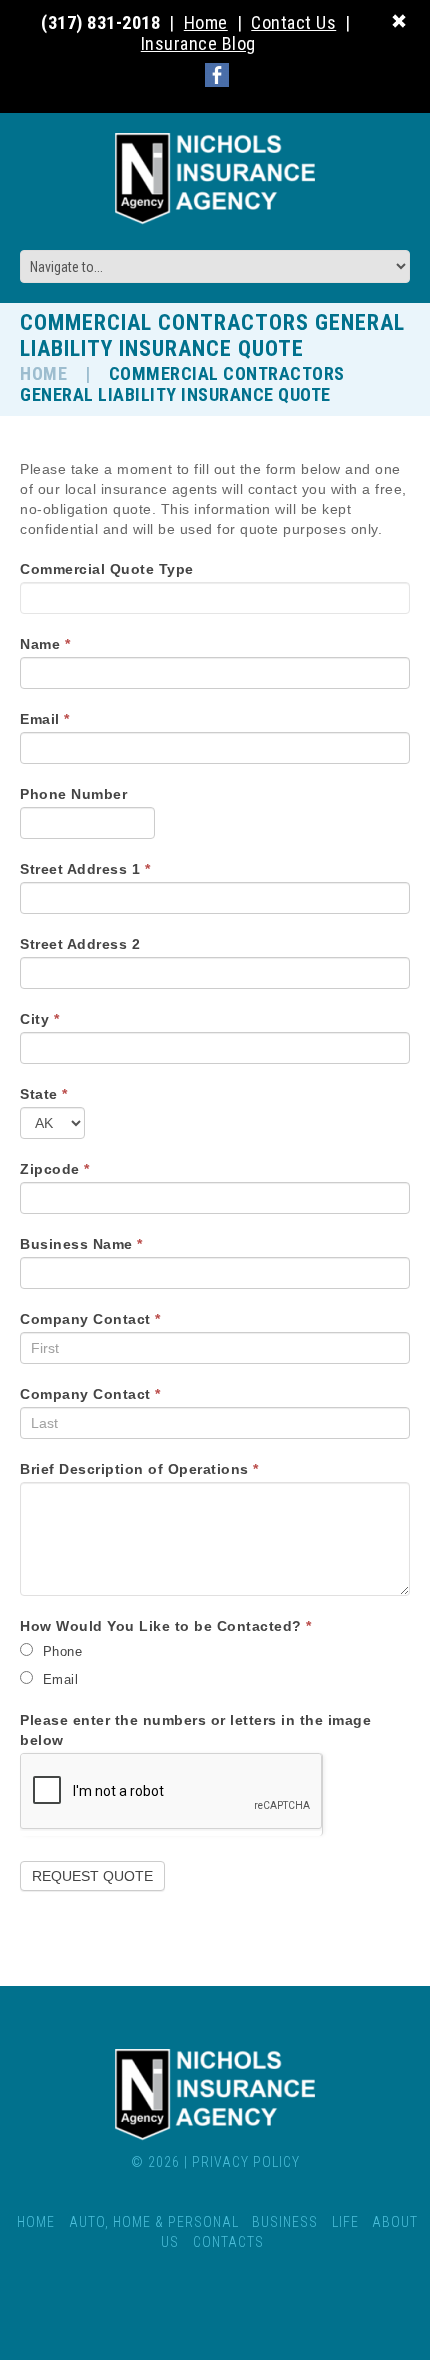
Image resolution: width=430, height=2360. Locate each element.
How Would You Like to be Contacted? (166, 1626)
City (39, 1019)
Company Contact (90, 1319)
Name (45, 644)
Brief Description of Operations (139, 1469)
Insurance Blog (198, 43)
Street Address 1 (85, 869)
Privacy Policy (246, 2162)
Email (45, 719)
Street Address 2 (80, 944)
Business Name (81, 1244)
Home (43, 373)
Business (285, 2222)
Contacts (228, 2242)
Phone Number (73, 794)
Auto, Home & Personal (154, 2222)
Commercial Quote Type (107, 569)
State (44, 1094)
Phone (60, 1651)
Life (345, 2222)
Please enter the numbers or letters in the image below (195, 1730)
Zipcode (55, 1169)
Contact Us (293, 22)
